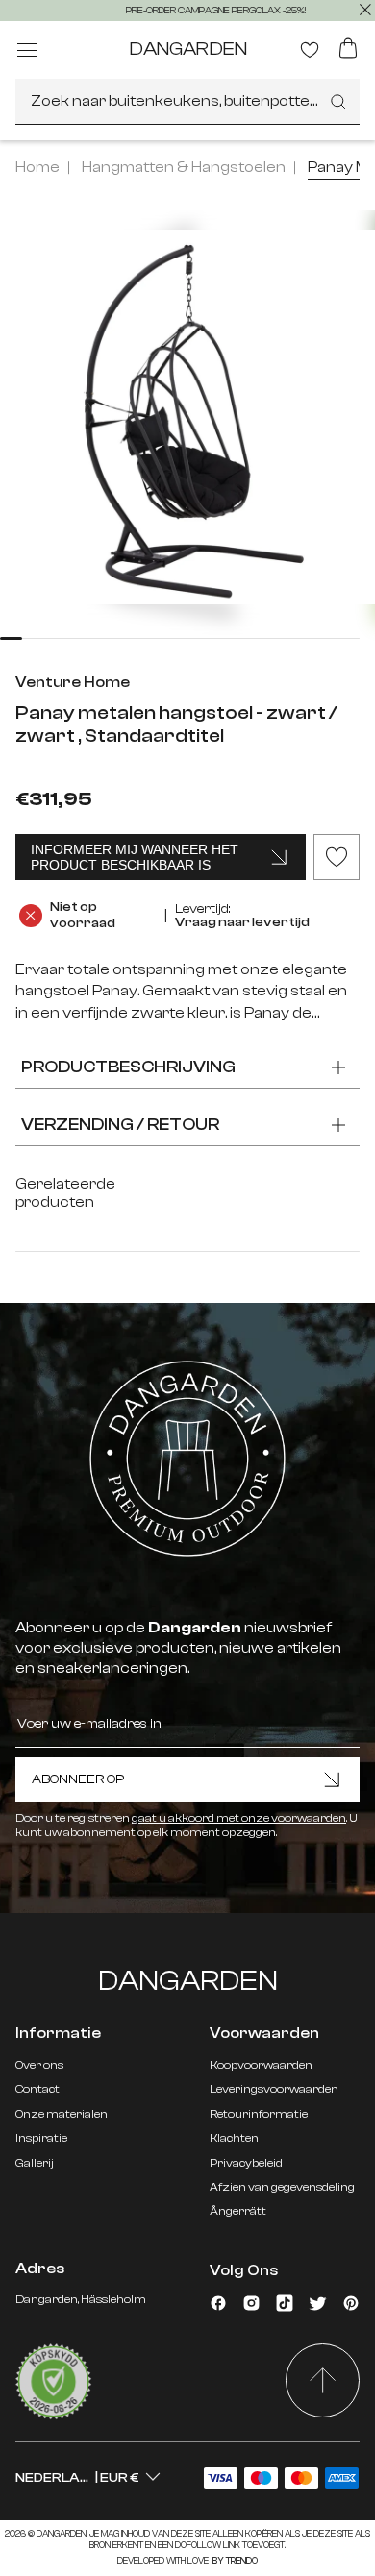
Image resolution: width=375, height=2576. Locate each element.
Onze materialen (62, 2114)
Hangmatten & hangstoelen (184, 167)
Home (37, 167)
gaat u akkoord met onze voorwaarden (239, 1818)
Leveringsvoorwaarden (274, 2089)
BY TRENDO (234, 2561)
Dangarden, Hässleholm (81, 2299)
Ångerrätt (238, 2211)
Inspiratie (41, 2138)
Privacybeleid (246, 2163)
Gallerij (35, 2163)
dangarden (188, 49)
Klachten (234, 2138)
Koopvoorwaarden (261, 2065)
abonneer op (78, 1779)
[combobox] (187, 102)
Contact (37, 2089)
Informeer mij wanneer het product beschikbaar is (135, 857)
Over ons (39, 2065)
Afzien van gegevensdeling (282, 2187)
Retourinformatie (259, 2114)
